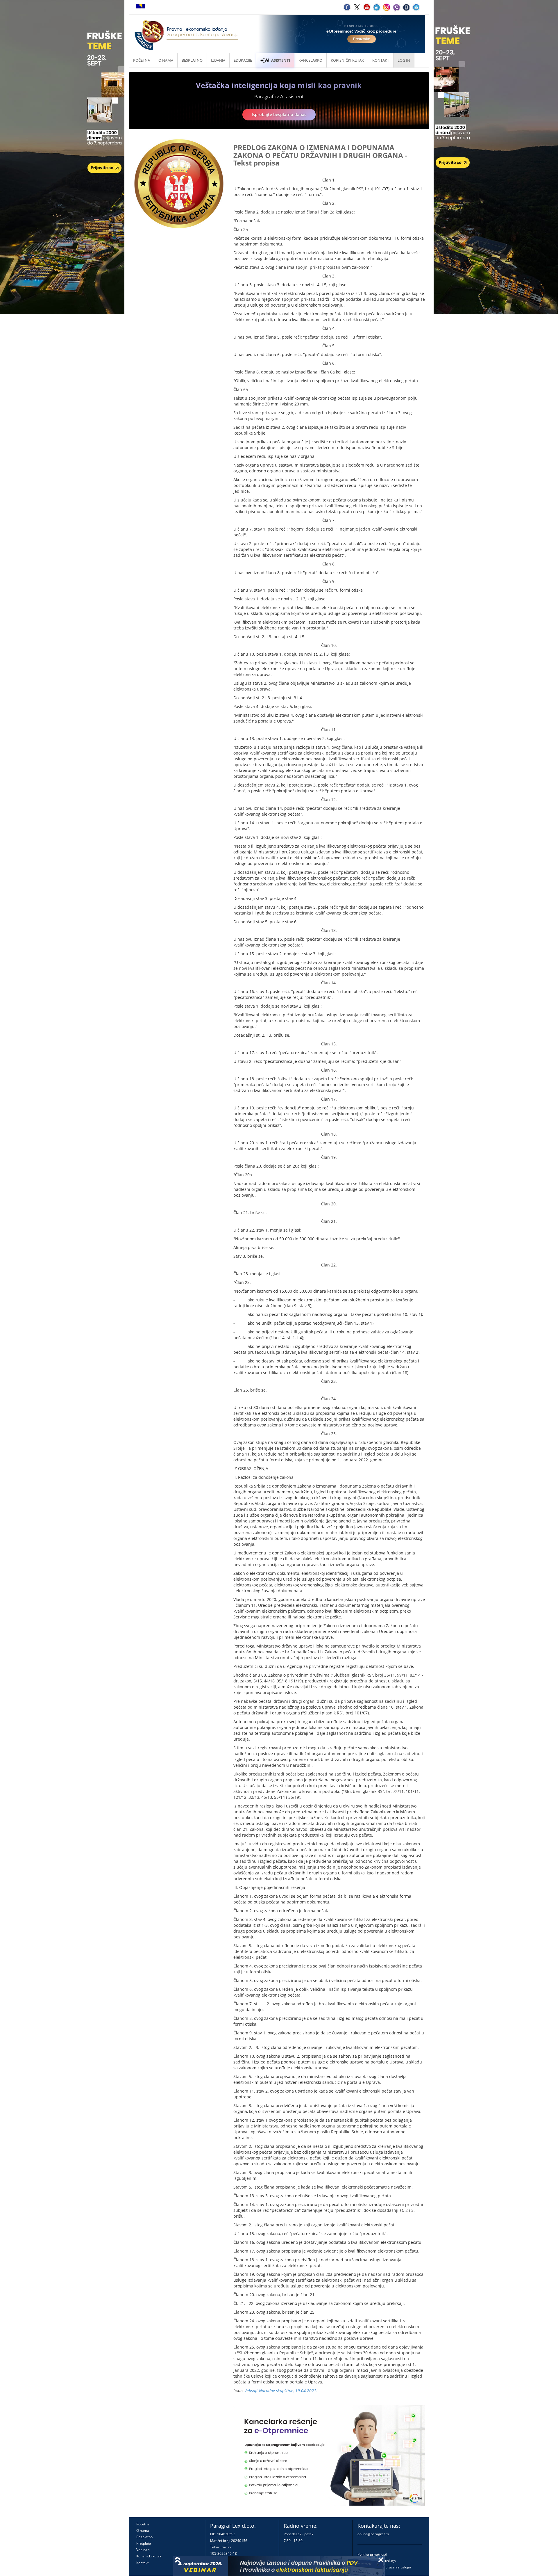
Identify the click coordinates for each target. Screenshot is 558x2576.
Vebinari (143, 2550)
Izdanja (218, 60)
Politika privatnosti (372, 2554)
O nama (166, 60)
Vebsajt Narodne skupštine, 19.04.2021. (281, 2391)
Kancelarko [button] (310, 60)
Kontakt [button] (381, 60)
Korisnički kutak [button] (347, 60)
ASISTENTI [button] (281, 60)
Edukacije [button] (243, 60)
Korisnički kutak (149, 2556)
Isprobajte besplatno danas (279, 114)
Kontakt (142, 2563)
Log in (404, 60)
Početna (142, 60)
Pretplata (144, 2543)
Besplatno (192, 60)
